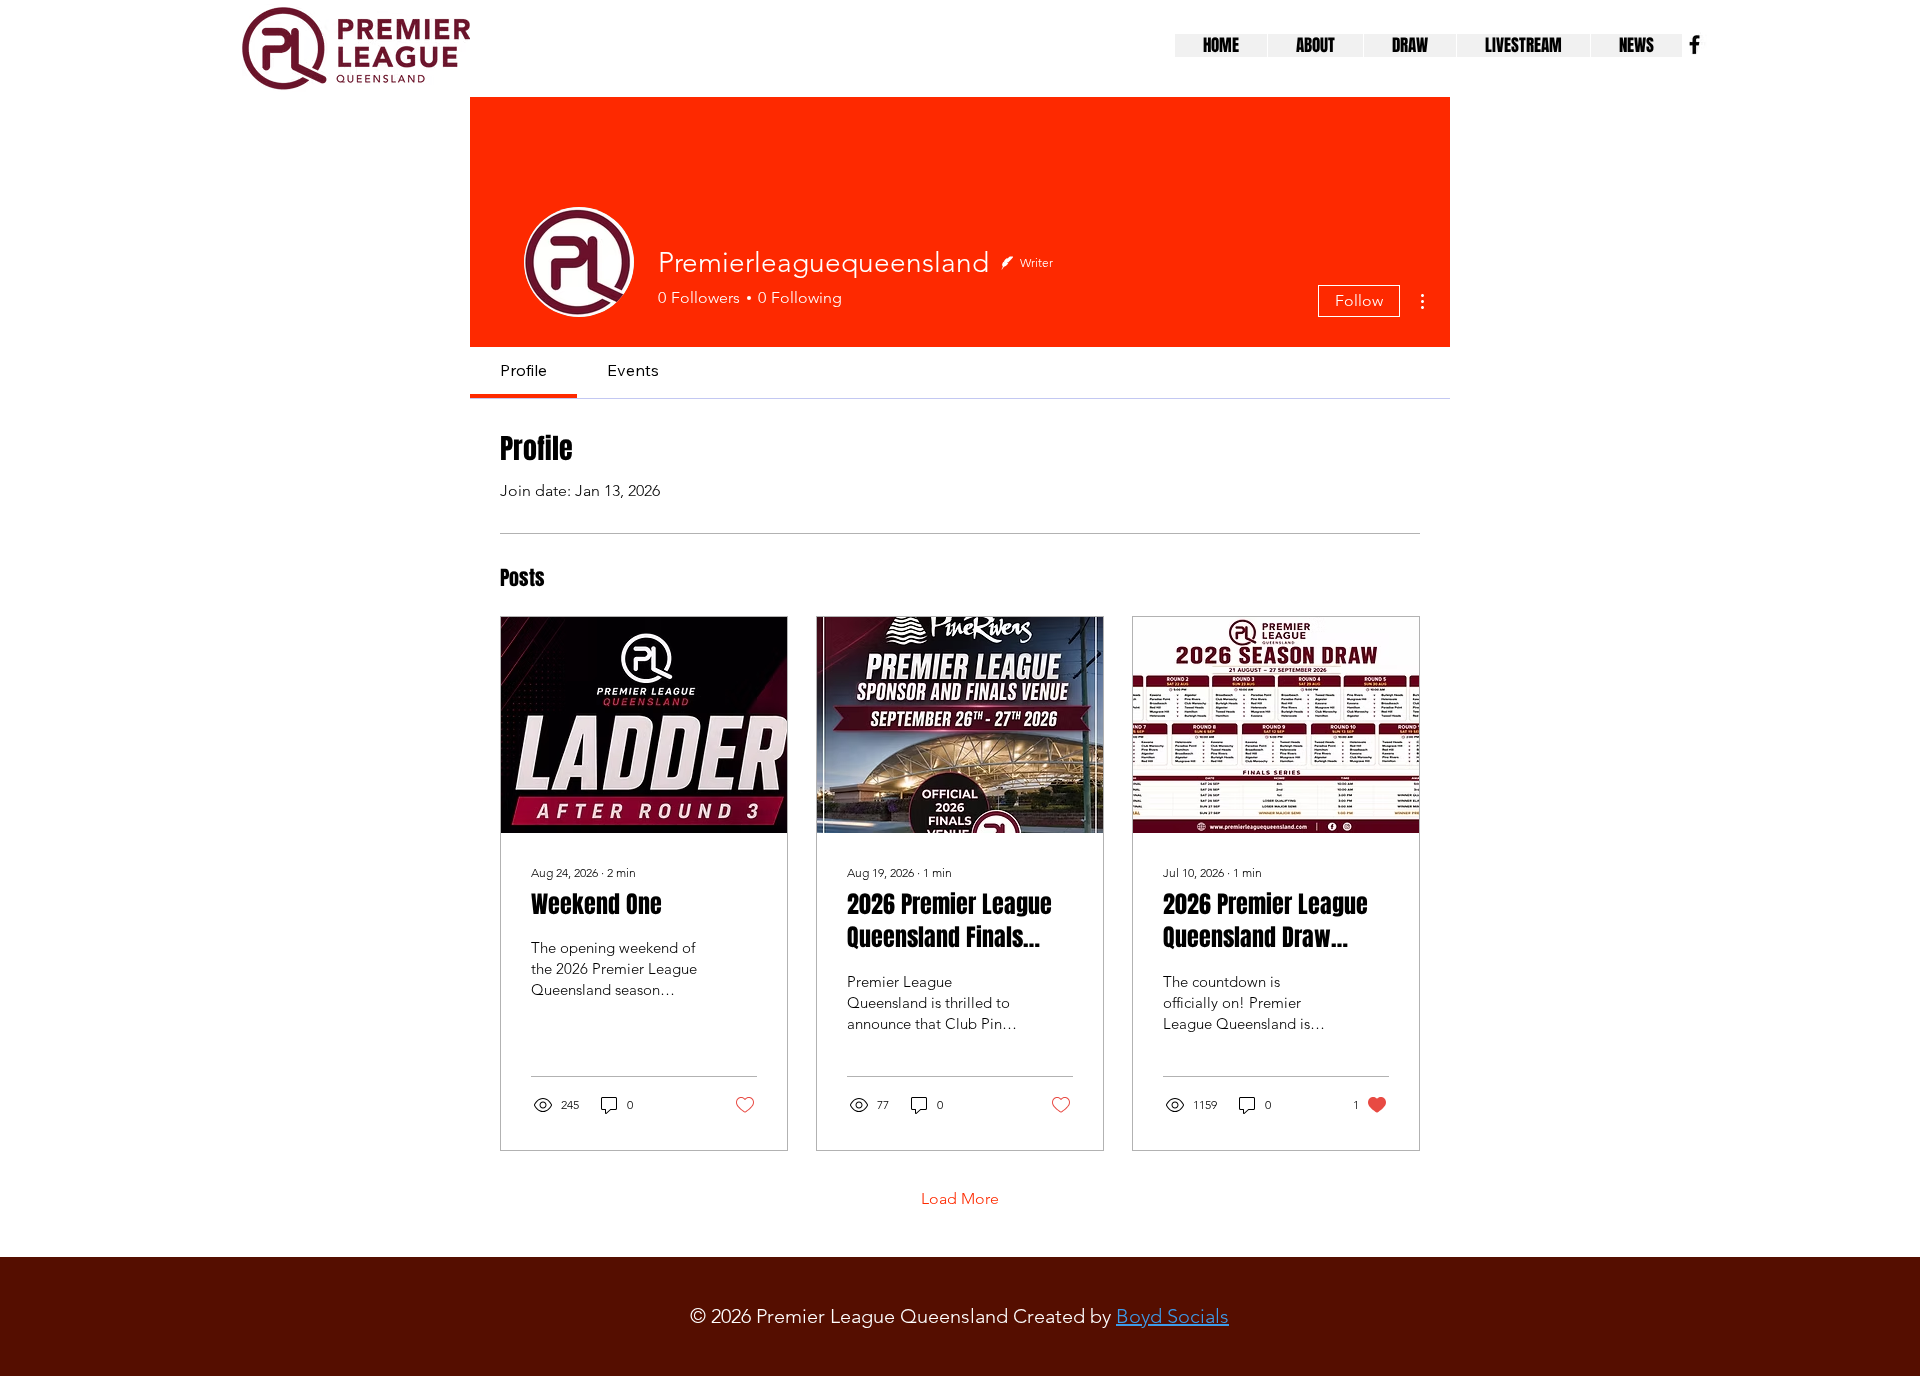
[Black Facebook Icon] (1694, 44)
